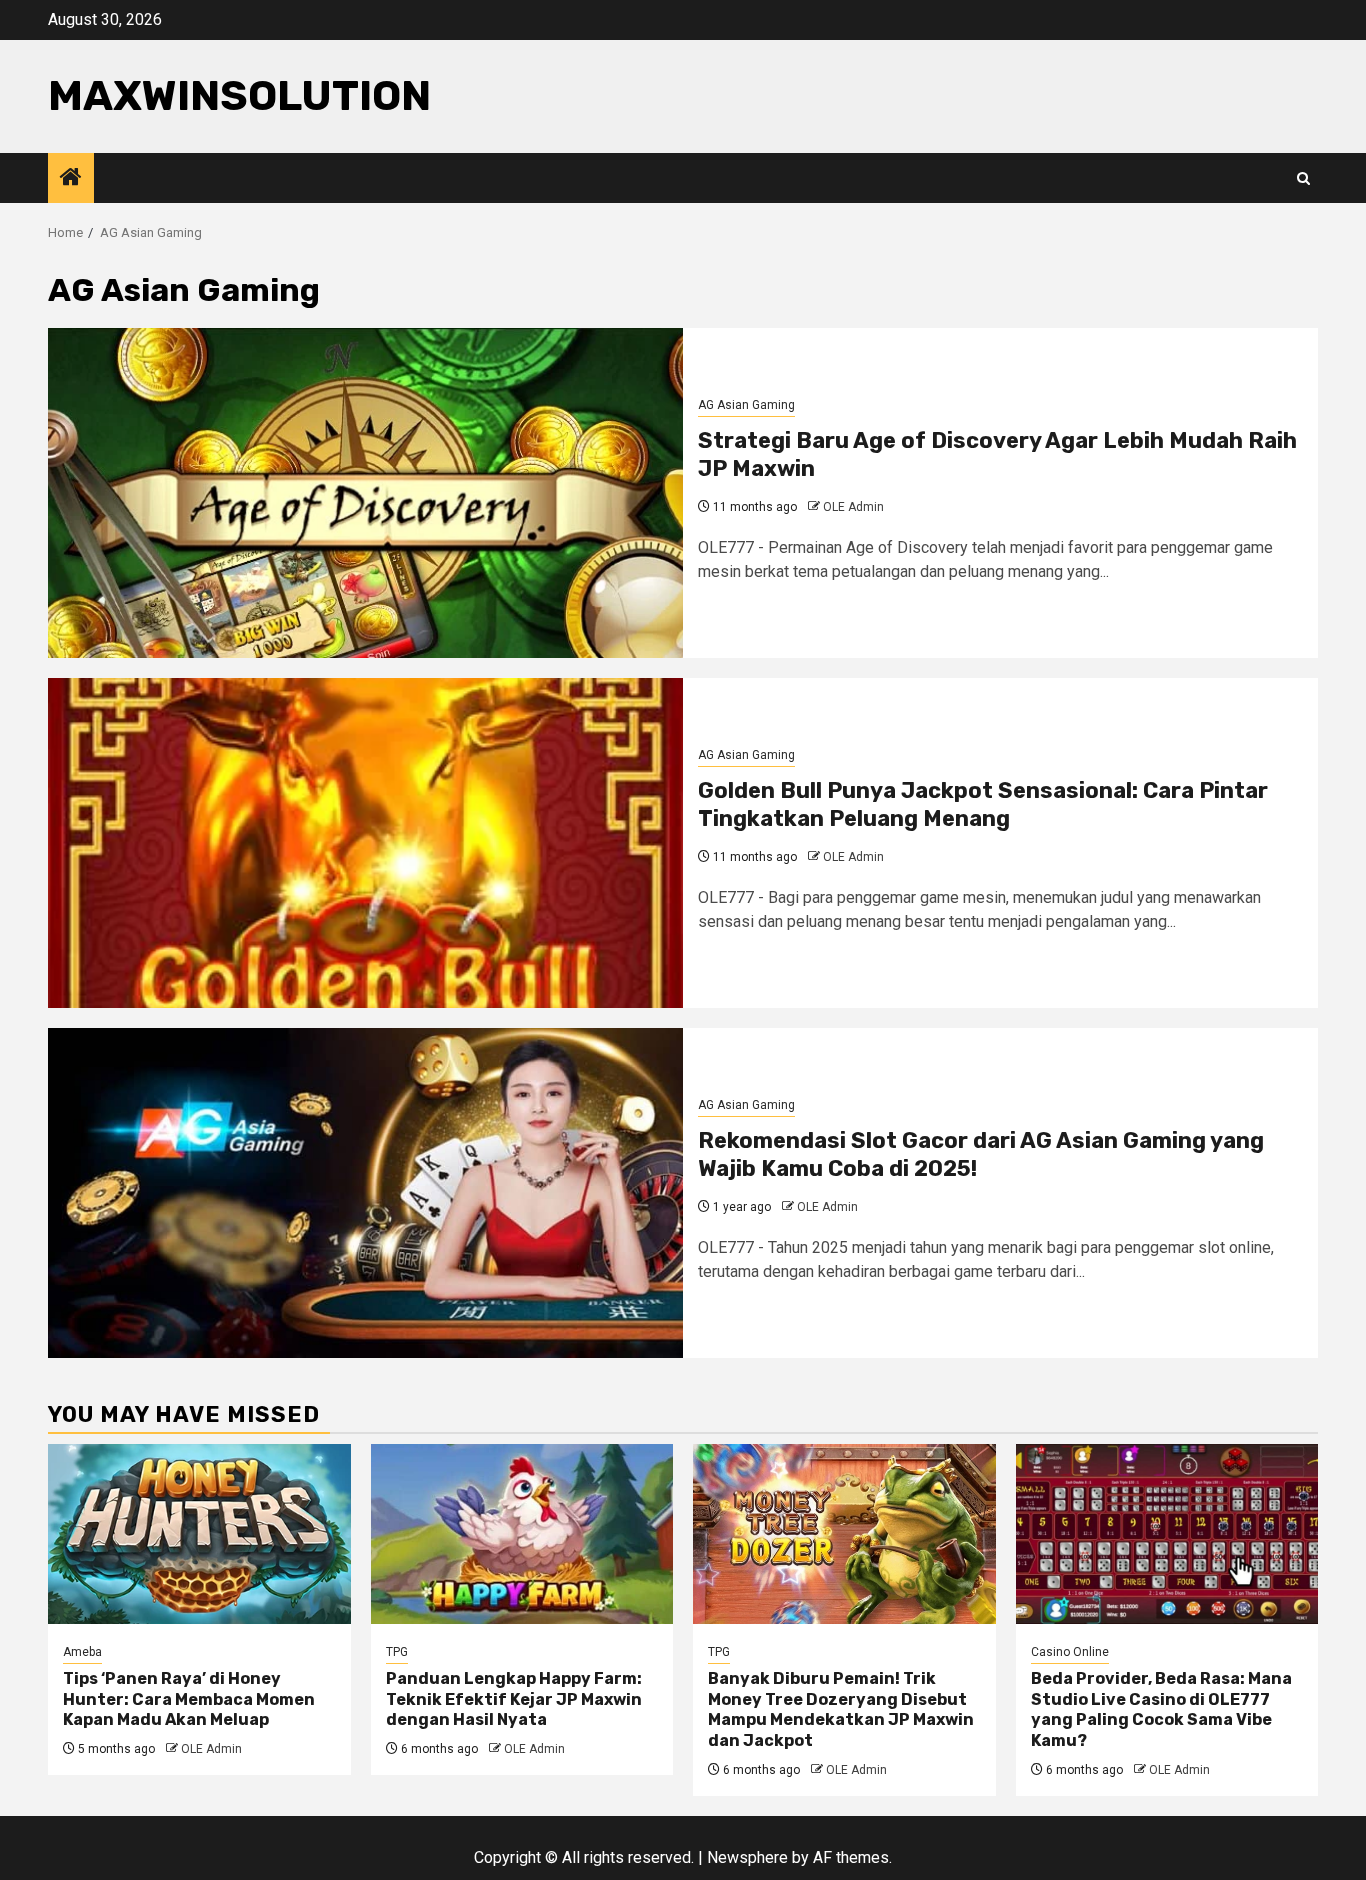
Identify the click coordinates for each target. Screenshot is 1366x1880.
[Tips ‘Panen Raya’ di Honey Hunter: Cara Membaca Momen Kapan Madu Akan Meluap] (199, 1534)
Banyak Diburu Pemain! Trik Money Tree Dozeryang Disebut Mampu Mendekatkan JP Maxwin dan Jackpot (841, 1709)
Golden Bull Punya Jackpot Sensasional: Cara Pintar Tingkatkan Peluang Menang (983, 805)
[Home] (71, 179)
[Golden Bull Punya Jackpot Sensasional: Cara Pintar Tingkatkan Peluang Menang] (365, 843)
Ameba (82, 1652)
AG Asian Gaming (746, 405)
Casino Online (1070, 1652)
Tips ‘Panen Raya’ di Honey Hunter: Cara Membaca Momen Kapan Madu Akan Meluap (189, 1699)
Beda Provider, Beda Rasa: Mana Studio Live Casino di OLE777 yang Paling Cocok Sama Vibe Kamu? (1161, 1709)
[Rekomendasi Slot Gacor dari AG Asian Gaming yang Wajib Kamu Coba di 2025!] (365, 1193)
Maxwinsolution (239, 96)
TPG (397, 1652)
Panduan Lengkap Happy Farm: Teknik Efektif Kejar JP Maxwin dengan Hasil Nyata (514, 1699)
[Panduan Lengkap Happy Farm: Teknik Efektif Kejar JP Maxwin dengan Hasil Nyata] (522, 1534)
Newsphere (747, 1857)
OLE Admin (853, 507)
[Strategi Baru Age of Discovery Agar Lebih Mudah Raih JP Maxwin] (365, 493)
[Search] (1303, 178)
